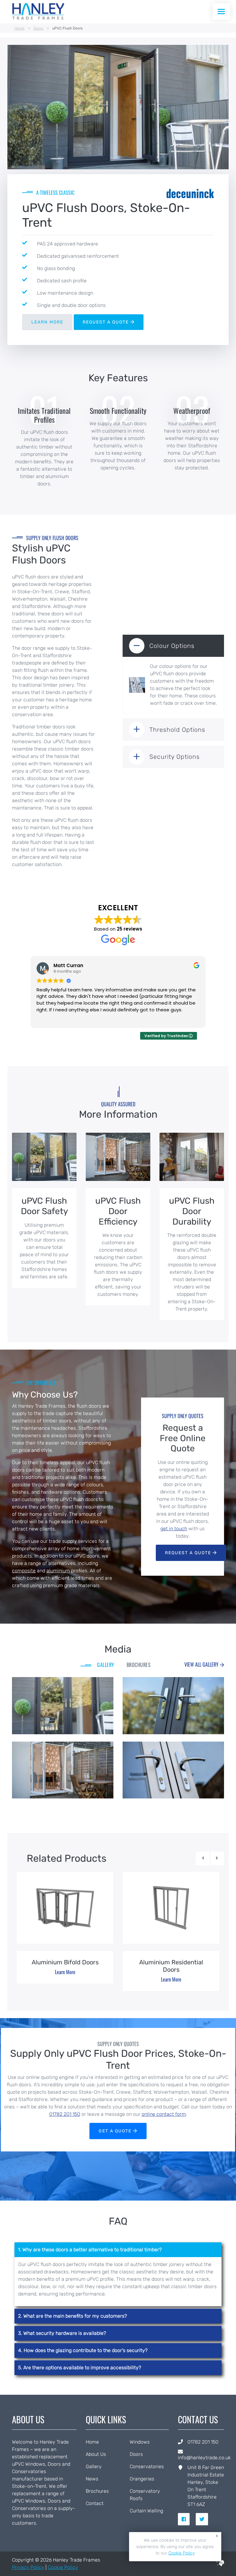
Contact (95, 2503)
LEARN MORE (47, 322)
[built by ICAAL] (220, 2564)
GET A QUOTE (116, 2131)
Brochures (97, 2491)
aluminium (58, 1571)
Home (20, 28)
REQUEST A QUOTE (106, 322)
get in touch (174, 1529)
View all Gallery (202, 1664)
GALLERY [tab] (106, 1665)
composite (24, 1571)
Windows (140, 2442)
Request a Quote (189, 1553)
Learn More (65, 1972)
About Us (96, 2454)
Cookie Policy (63, 2567)
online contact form (164, 2114)
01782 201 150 (65, 2114)
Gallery (94, 2466)
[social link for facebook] (186, 2519)
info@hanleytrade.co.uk (204, 2458)
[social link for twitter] (204, 2519)
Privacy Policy (28, 2567)
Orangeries (142, 2479)
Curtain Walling (146, 2511)
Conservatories (147, 2466)
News (92, 2479)
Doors (38, 28)
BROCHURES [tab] (139, 1665)
